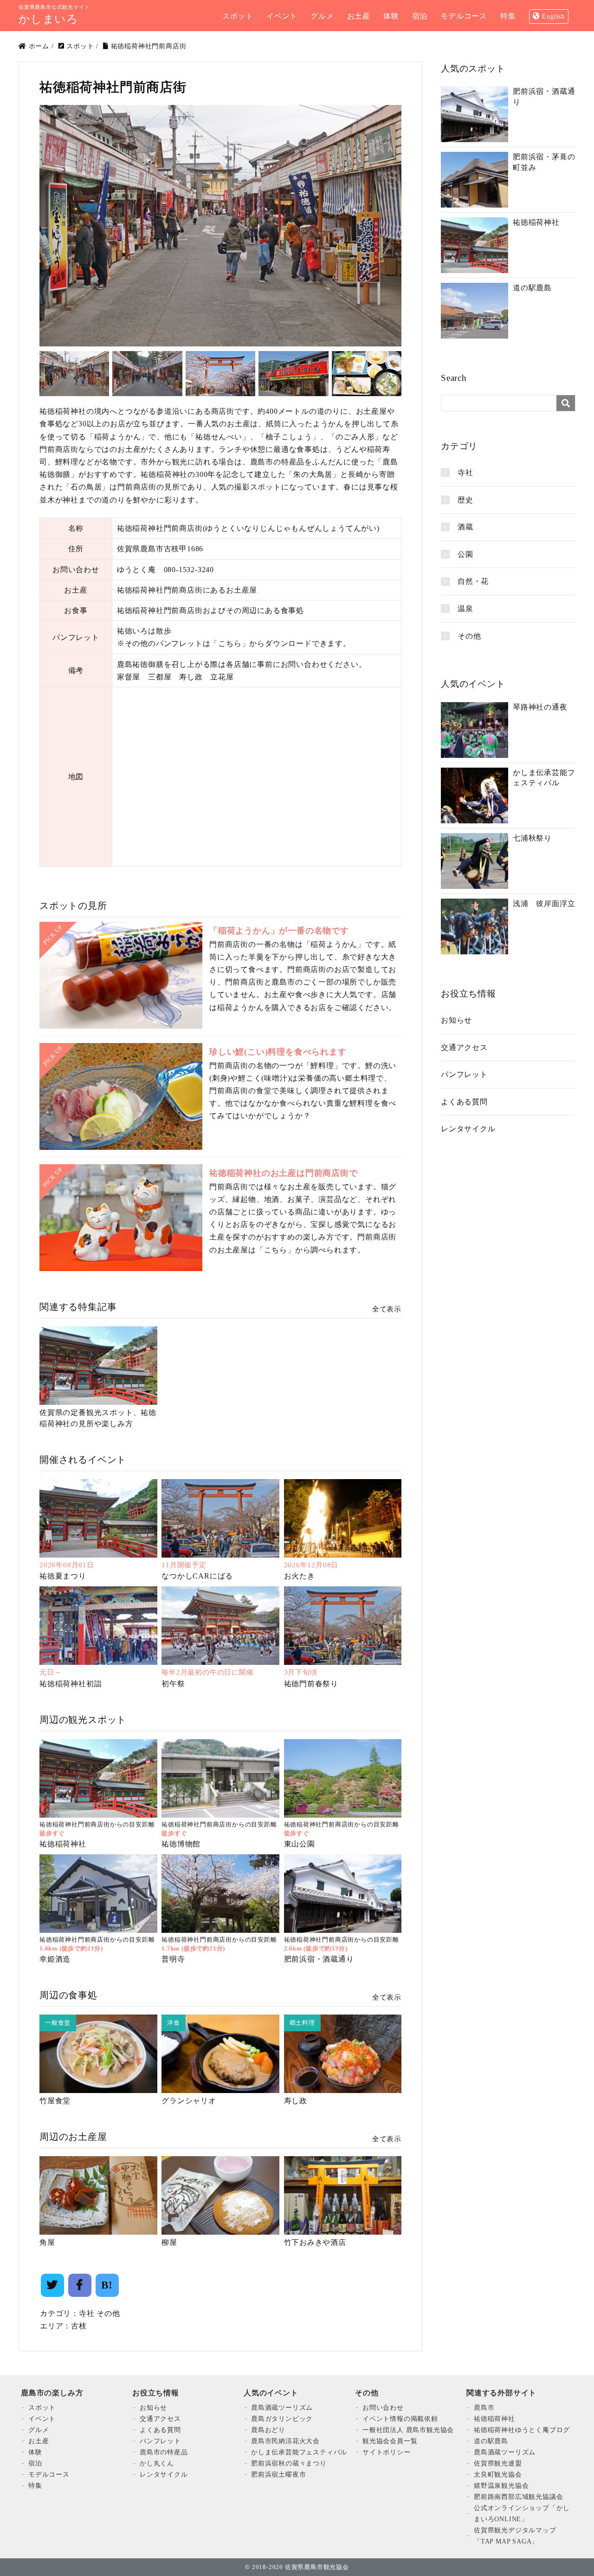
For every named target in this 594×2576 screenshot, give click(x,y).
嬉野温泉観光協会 (501, 2486)
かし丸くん (157, 2463)
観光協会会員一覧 (390, 2441)
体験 (35, 2452)
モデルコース (49, 2475)
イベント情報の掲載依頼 (400, 2419)
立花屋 (222, 677)
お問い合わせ (383, 2408)
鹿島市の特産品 (164, 2452)
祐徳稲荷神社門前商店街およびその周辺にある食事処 (210, 610)
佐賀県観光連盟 (498, 2463)
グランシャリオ (189, 2101)
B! (107, 2285)
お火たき (300, 1576)
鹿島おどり (268, 2430)
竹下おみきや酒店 (315, 2242)
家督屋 (129, 677)
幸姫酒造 (55, 1959)
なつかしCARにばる (197, 1576)
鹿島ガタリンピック (282, 2419)
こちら (230, 643)
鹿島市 (484, 2408)
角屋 (47, 2242)
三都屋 (160, 677)
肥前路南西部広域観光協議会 (518, 2497)
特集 (35, 2486)
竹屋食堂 (55, 2101)
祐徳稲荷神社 (63, 1844)
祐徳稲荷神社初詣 (71, 1684)
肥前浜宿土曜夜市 (278, 2475)
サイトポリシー (387, 2452)
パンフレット (464, 1074)
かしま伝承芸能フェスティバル (299, 2452)
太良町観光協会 (498, 2475)
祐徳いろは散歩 (144, 631)
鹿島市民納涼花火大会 (285, 2441)
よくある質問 (464, 1102)
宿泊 (35, 2463)
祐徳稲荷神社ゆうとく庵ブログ (522, 2430)
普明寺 (173, 1959)
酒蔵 (465, 527)
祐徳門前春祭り (311, 1684)
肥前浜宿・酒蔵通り (319, 1959)
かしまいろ (48, 19)
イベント (42, 2419)
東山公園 (300, 1844)
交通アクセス (464, 1047)
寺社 (87, 2313)
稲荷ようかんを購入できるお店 (272, 1008)
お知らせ (456, 1020)
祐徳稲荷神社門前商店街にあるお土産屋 (187, 590)
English (553, 16)
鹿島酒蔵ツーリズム (282, 2408)
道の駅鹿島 (491, 2441)
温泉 (465, 609)
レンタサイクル (468, 1129)
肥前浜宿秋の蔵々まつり (289, 2463)
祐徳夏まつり (63, 1576)
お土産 (39, 2441)
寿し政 (191, 677)
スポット (42, 2408)
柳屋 (169, 2242)
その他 (108, 2313)
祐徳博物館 (181, 1844)
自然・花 (473, 581)
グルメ (39, 2430)
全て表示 (387, 1309)
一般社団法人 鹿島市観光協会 (408, 2430)
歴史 (465, 500)
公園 (465, 554)
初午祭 (173, 1684)
